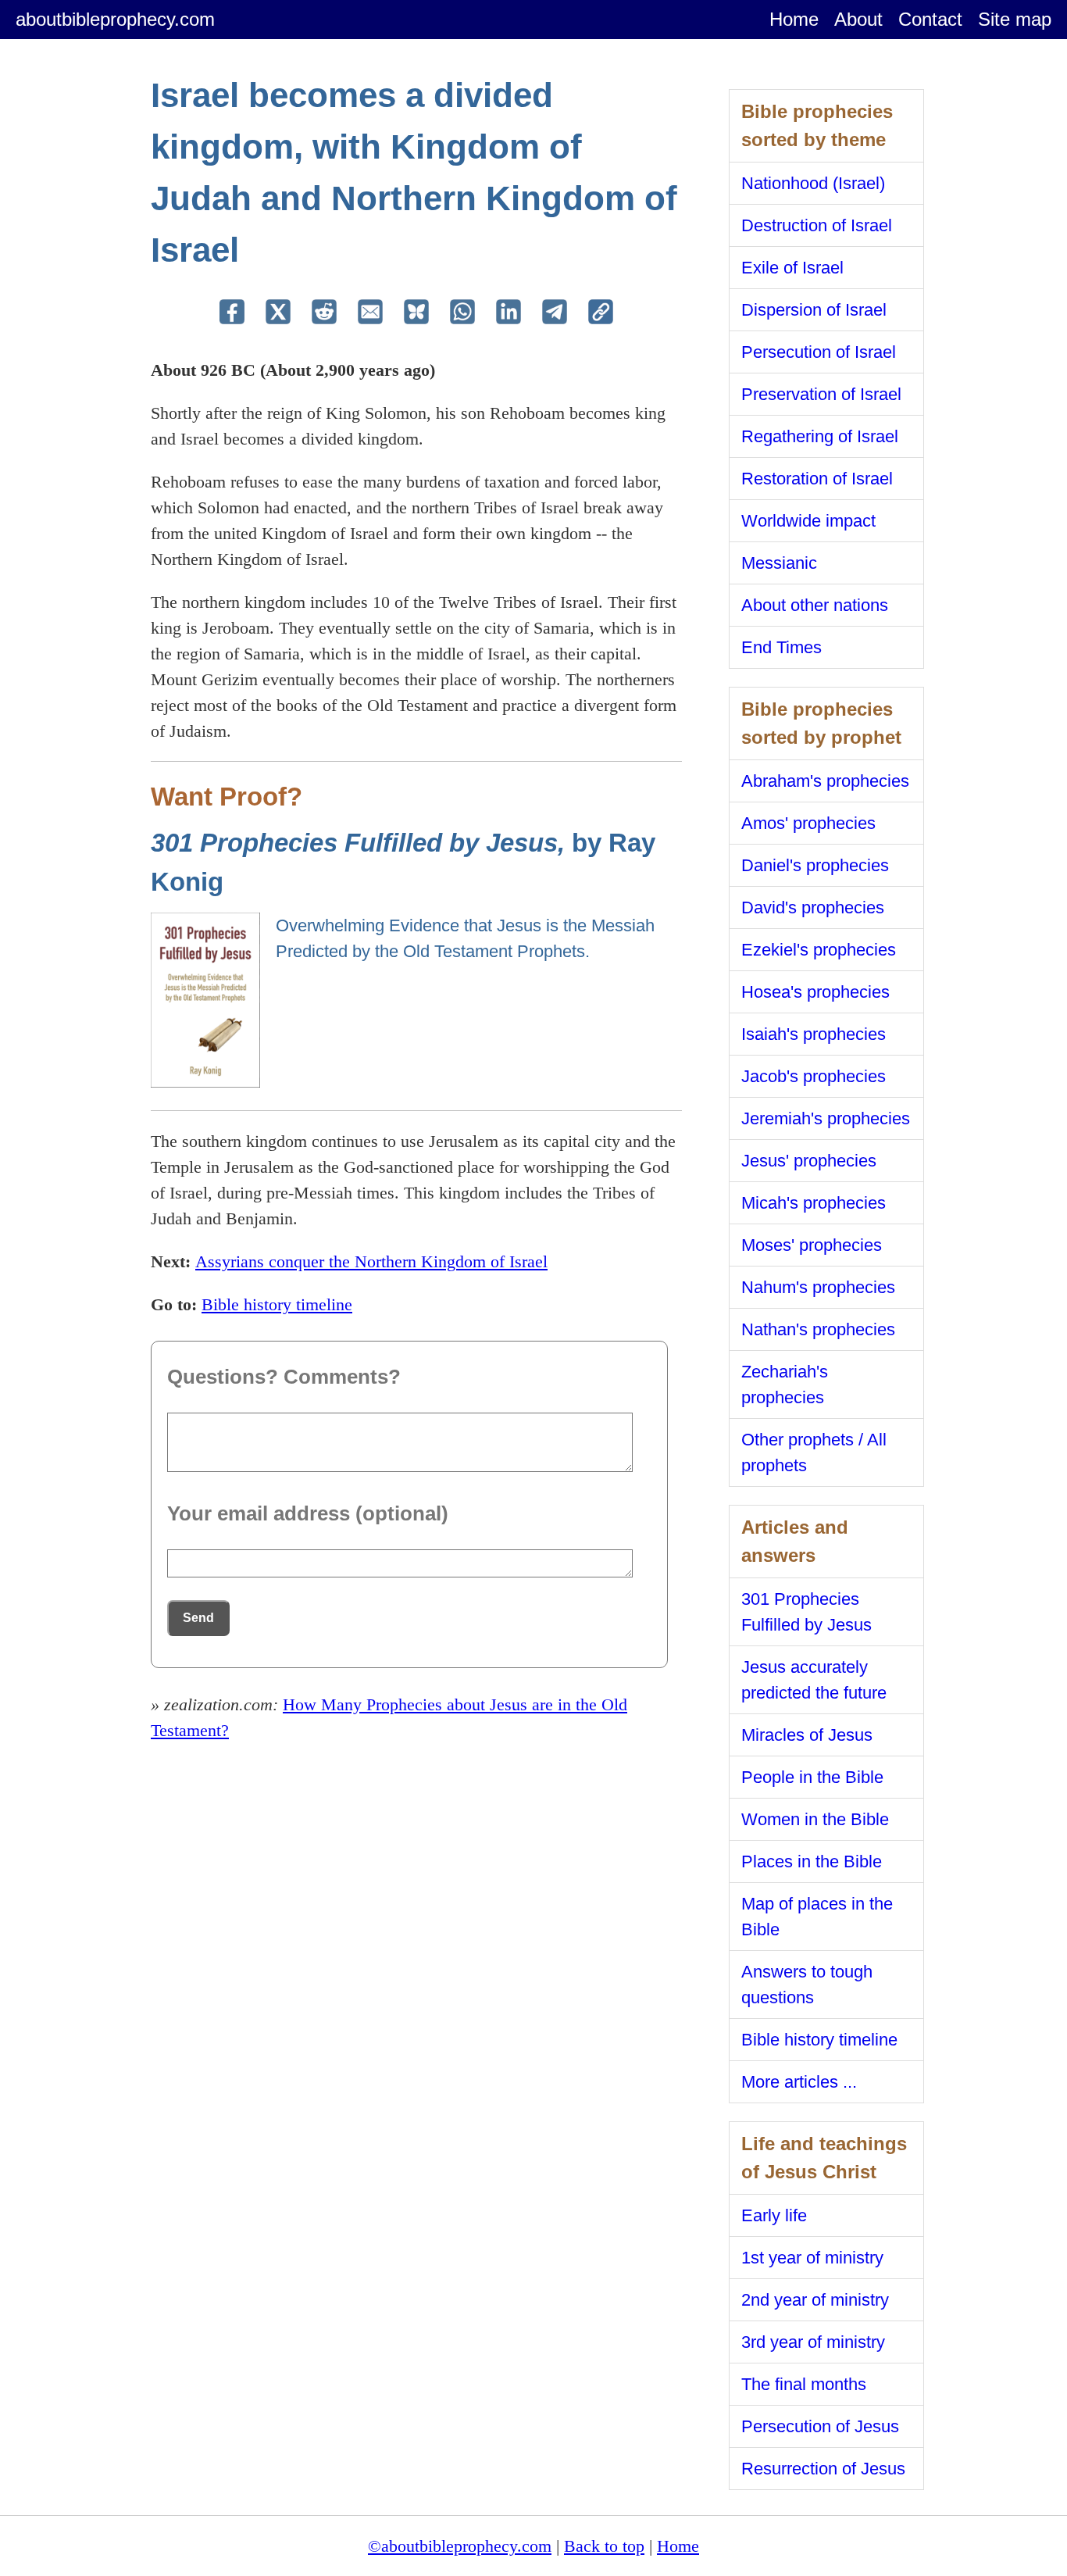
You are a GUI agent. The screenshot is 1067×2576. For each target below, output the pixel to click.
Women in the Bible (815, 1819)
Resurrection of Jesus (823, 2469)
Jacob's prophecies (814, 1076)
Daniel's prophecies (815, 865)
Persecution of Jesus (820, 2426)
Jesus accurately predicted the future (814, 1680)
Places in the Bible (812, 1861)
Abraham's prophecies (825, 781)
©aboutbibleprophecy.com (460, 2546)
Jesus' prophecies (809, 1161)
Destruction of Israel (817, 225)
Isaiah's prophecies (814, 1034)
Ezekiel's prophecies (819, 950)
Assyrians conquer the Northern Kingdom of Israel (371, 1261)
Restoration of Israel (817, 479)
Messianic (779, 563)
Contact (930, 19)
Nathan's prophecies (818, 1329)
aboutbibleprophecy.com (115, 19)
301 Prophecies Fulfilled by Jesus (806, 1612)
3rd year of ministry (813, 2342)
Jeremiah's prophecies (826, 1118)
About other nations (815, 605)
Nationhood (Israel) (813, 183)
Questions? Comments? (284, 1377)
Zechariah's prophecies (785, 1384)
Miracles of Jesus (807, 1735)
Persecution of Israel (819, 352)
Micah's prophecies (814, 1203)
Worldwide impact (808, 521)
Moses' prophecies (812, 1245)
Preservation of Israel (821, 394)
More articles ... (799, 2082)
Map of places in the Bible (817, 1917)
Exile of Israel (792, 268)
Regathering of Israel (820, 436)
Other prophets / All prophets (814, 1452)
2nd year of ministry (815, 2300)
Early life (774, 2215)
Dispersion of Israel (814, 310)
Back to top (604, 2546)
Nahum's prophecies (818, 1287)
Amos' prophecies (808, 823)
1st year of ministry (812, 2258)
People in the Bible (812, 1777)
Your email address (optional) (308, 1513)
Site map (1015, 19)
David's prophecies (813, 907)
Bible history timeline (277, 1304)
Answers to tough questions (807, 1985)
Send (198, 1618)
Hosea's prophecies (815, 992)
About (858, 19)
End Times (782, 647)
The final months (804, 2384)
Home (794, 19)
